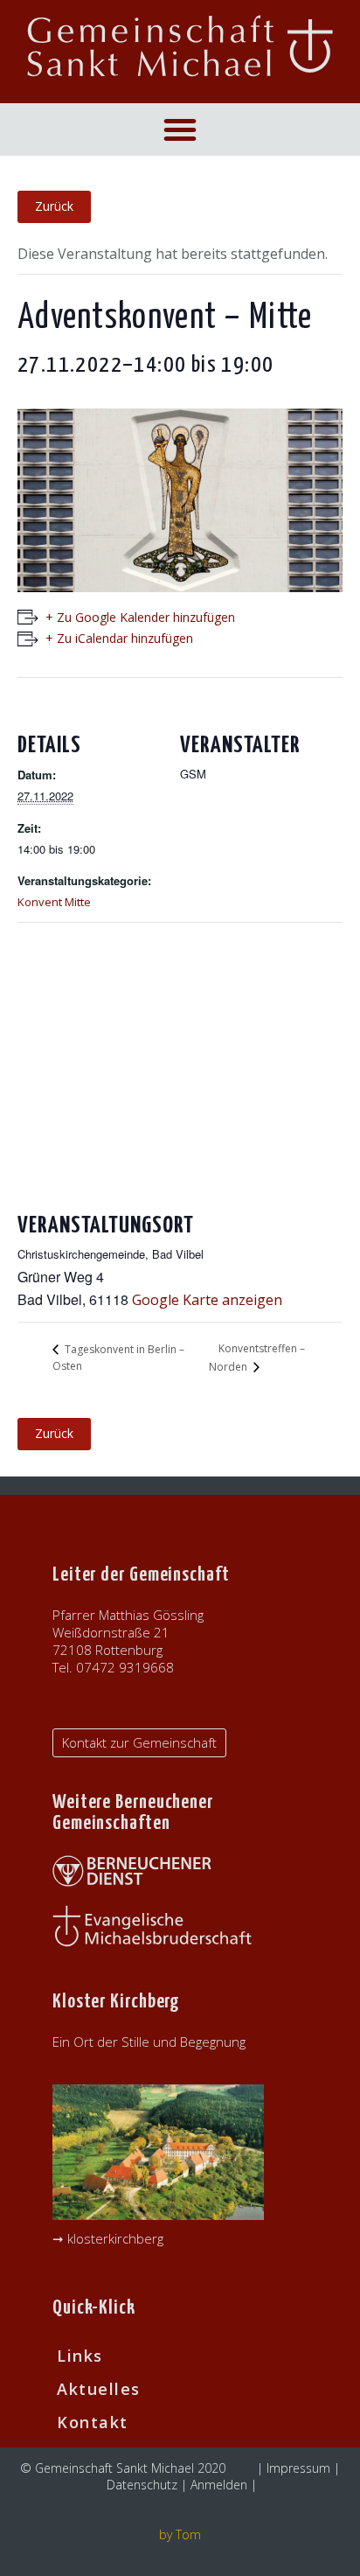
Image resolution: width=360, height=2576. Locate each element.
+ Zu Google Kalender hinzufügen (140, 617)
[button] (180, 129)
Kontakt (93, 2422)
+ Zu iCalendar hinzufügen (119, 638)
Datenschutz (142, 2485)
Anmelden (219, 2485)
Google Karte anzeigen (207, 1300)
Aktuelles (99, 2389)
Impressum (298, 2468)
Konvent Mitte (54, 902)
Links (80, 2356)
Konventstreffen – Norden (257, 1358)
